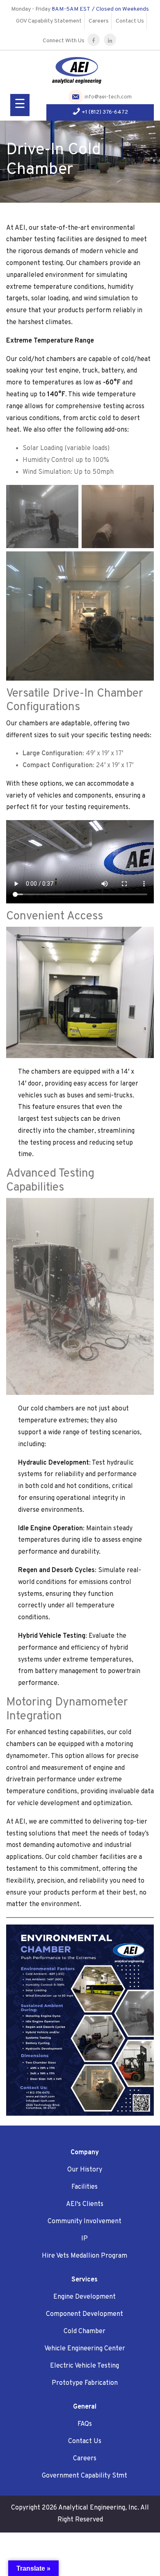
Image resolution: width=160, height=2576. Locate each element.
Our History (85, 2170)
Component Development (85, 2314)
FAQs (85, 2424)
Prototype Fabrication (85, 2383)
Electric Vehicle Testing (85, 2366)
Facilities (85, 2187)
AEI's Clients (85, 2204)
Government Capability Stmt (85, 2476)
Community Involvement (85, 2222)
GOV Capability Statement (49, 21)
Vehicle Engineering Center (85, 2349)
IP (85, 2239)
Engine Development (85, 2297)
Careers (99, 21)
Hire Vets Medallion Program (85, 2256)
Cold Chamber (85, 2331)
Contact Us (130, 21)
